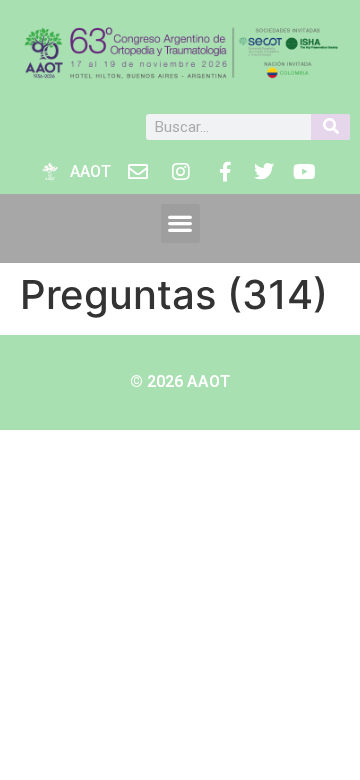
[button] (180, 223)
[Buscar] (330, 127)
